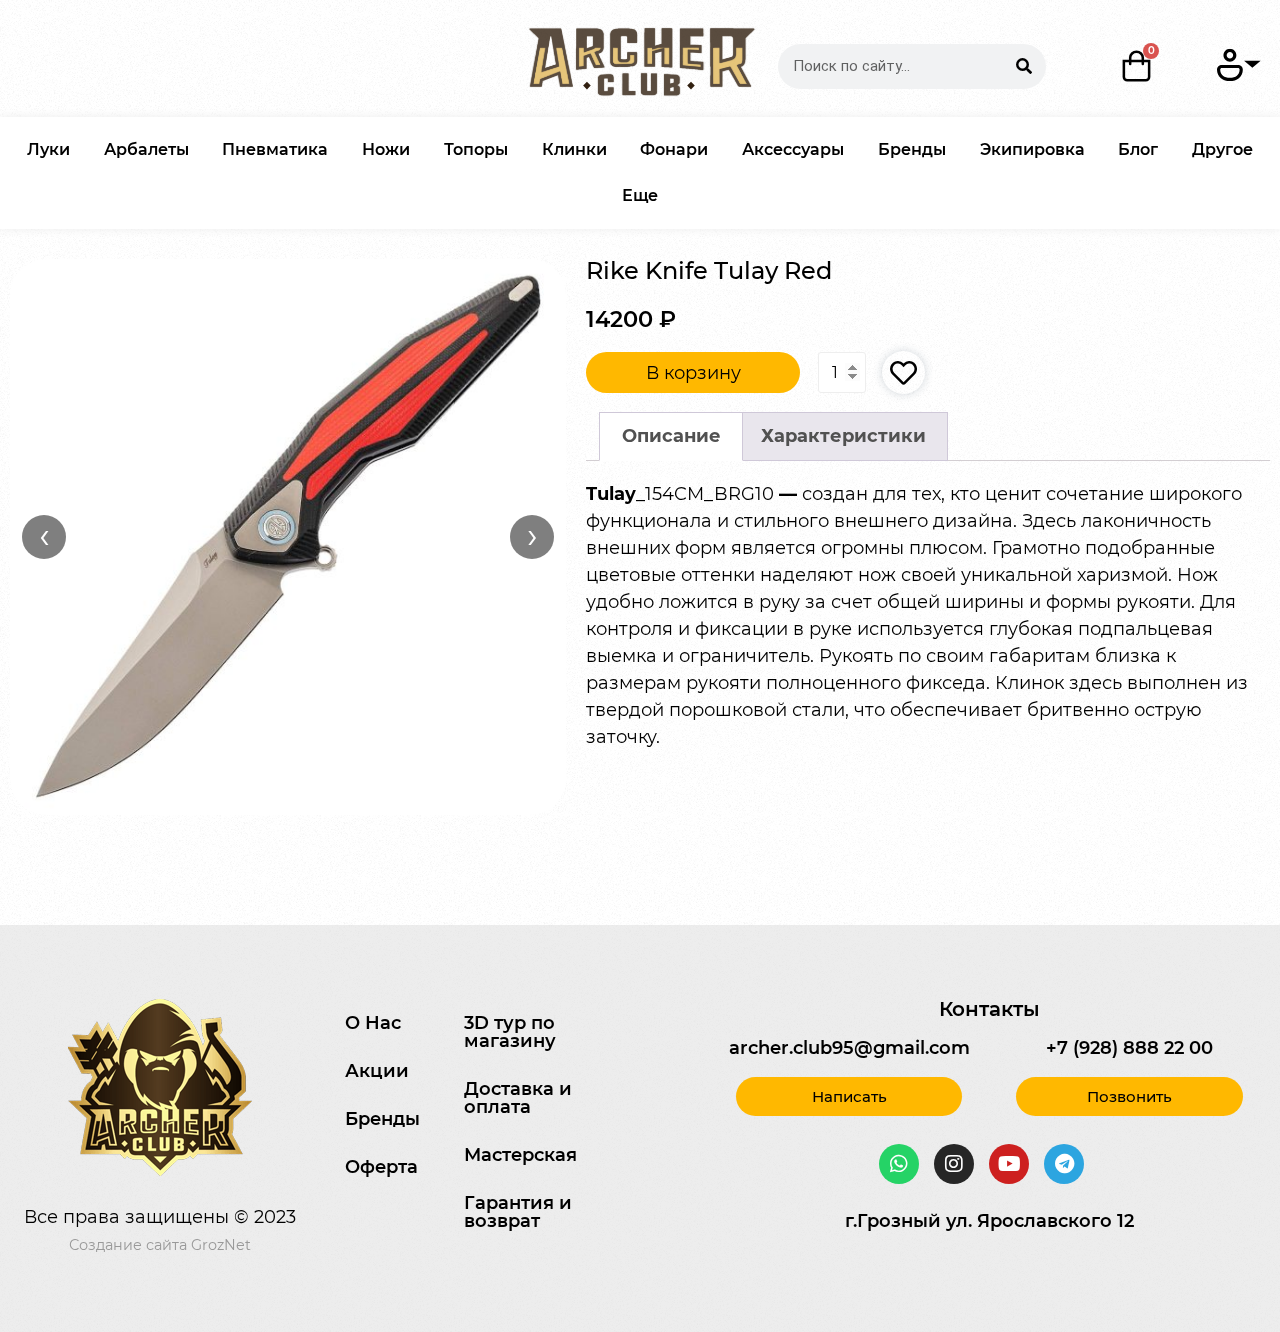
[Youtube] (1009, 1164)
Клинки (574, 149)
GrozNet (221, 1245)
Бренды (912, 149)
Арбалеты (146, 149)
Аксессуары (793, 149)
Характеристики (843, 436)
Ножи (386, 149)
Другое (1222, 149)
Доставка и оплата (518, 1098)
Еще (640, 195)
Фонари (674, 149)
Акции (377, 1071)
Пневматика (275, 149)
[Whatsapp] (899, 1164)
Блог (1138, 149)
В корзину (693, 373)
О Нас (373, 1023)
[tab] (671, 436)
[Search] (1023, 66)
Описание (671, 436)
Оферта (381, 1167)
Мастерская (520, 1155)
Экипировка (1032, 149)
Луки (48, 149)
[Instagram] (954, 1164)
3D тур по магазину (510, 1032)
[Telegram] (1064, 1164)
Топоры (476, 149)
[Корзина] (1137, 66)
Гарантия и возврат (518, 1212)
